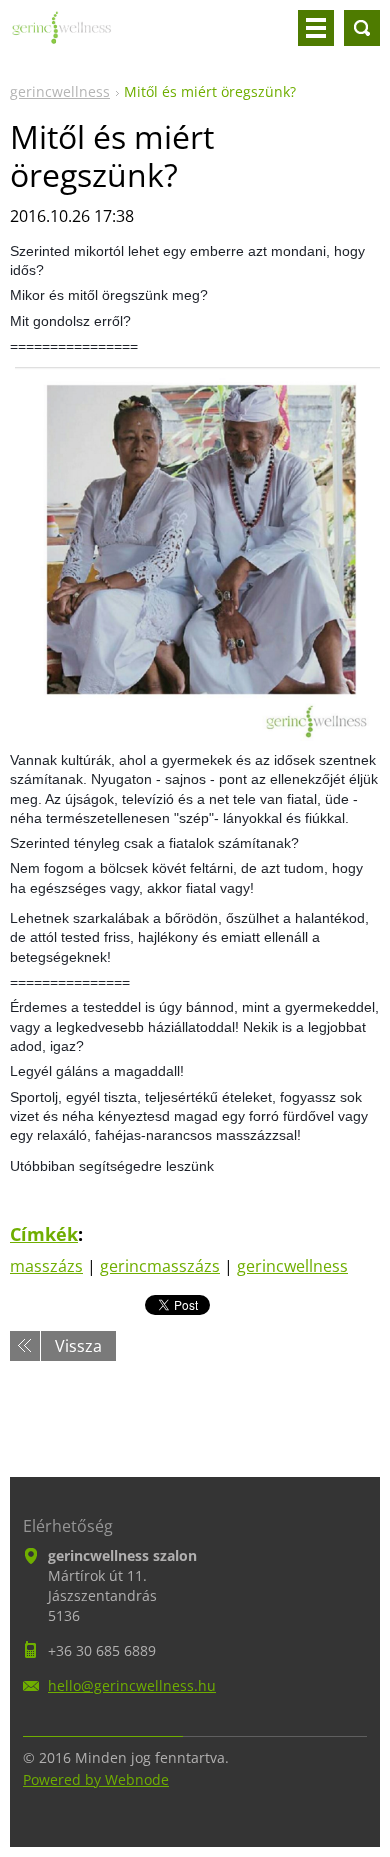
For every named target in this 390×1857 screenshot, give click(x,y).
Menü (316, 28)
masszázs (46, 1266)
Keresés (362, 28)
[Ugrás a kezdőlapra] (61, 36)
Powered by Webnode (96, 1779)
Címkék (44, 1234)
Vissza (78, 1346)
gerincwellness (60, 91)
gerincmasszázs (160, 1266)
